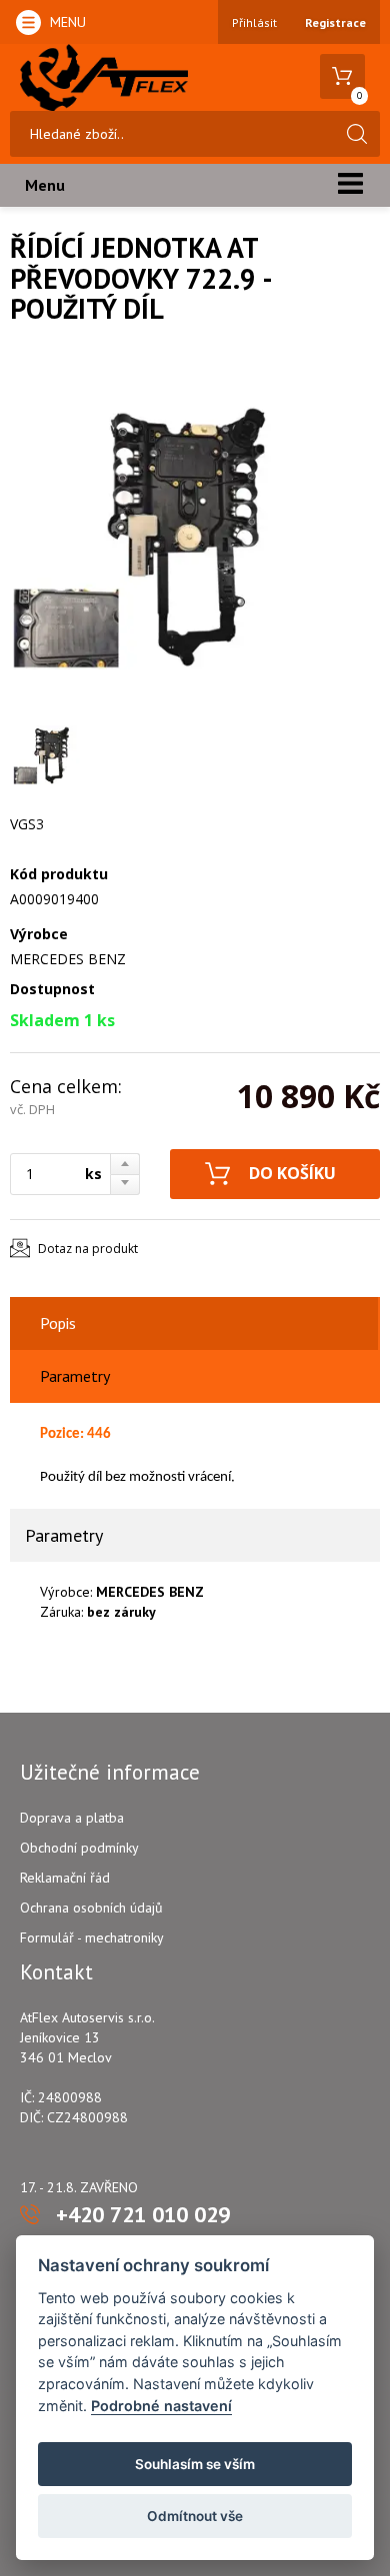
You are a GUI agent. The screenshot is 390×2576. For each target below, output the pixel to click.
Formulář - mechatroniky (92, 1937)
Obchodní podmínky (79, 1848)
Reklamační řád (65, 1878)
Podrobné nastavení (161, 2406)
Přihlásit (254, 22)
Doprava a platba (72, 1818)
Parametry (75, 1376)
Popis (58, 1323)
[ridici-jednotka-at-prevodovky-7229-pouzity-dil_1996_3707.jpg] (190, 535)
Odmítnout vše (195, 2516)
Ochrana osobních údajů (91, 1908)
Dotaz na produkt (88, 1249)
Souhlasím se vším (195, 2464)
